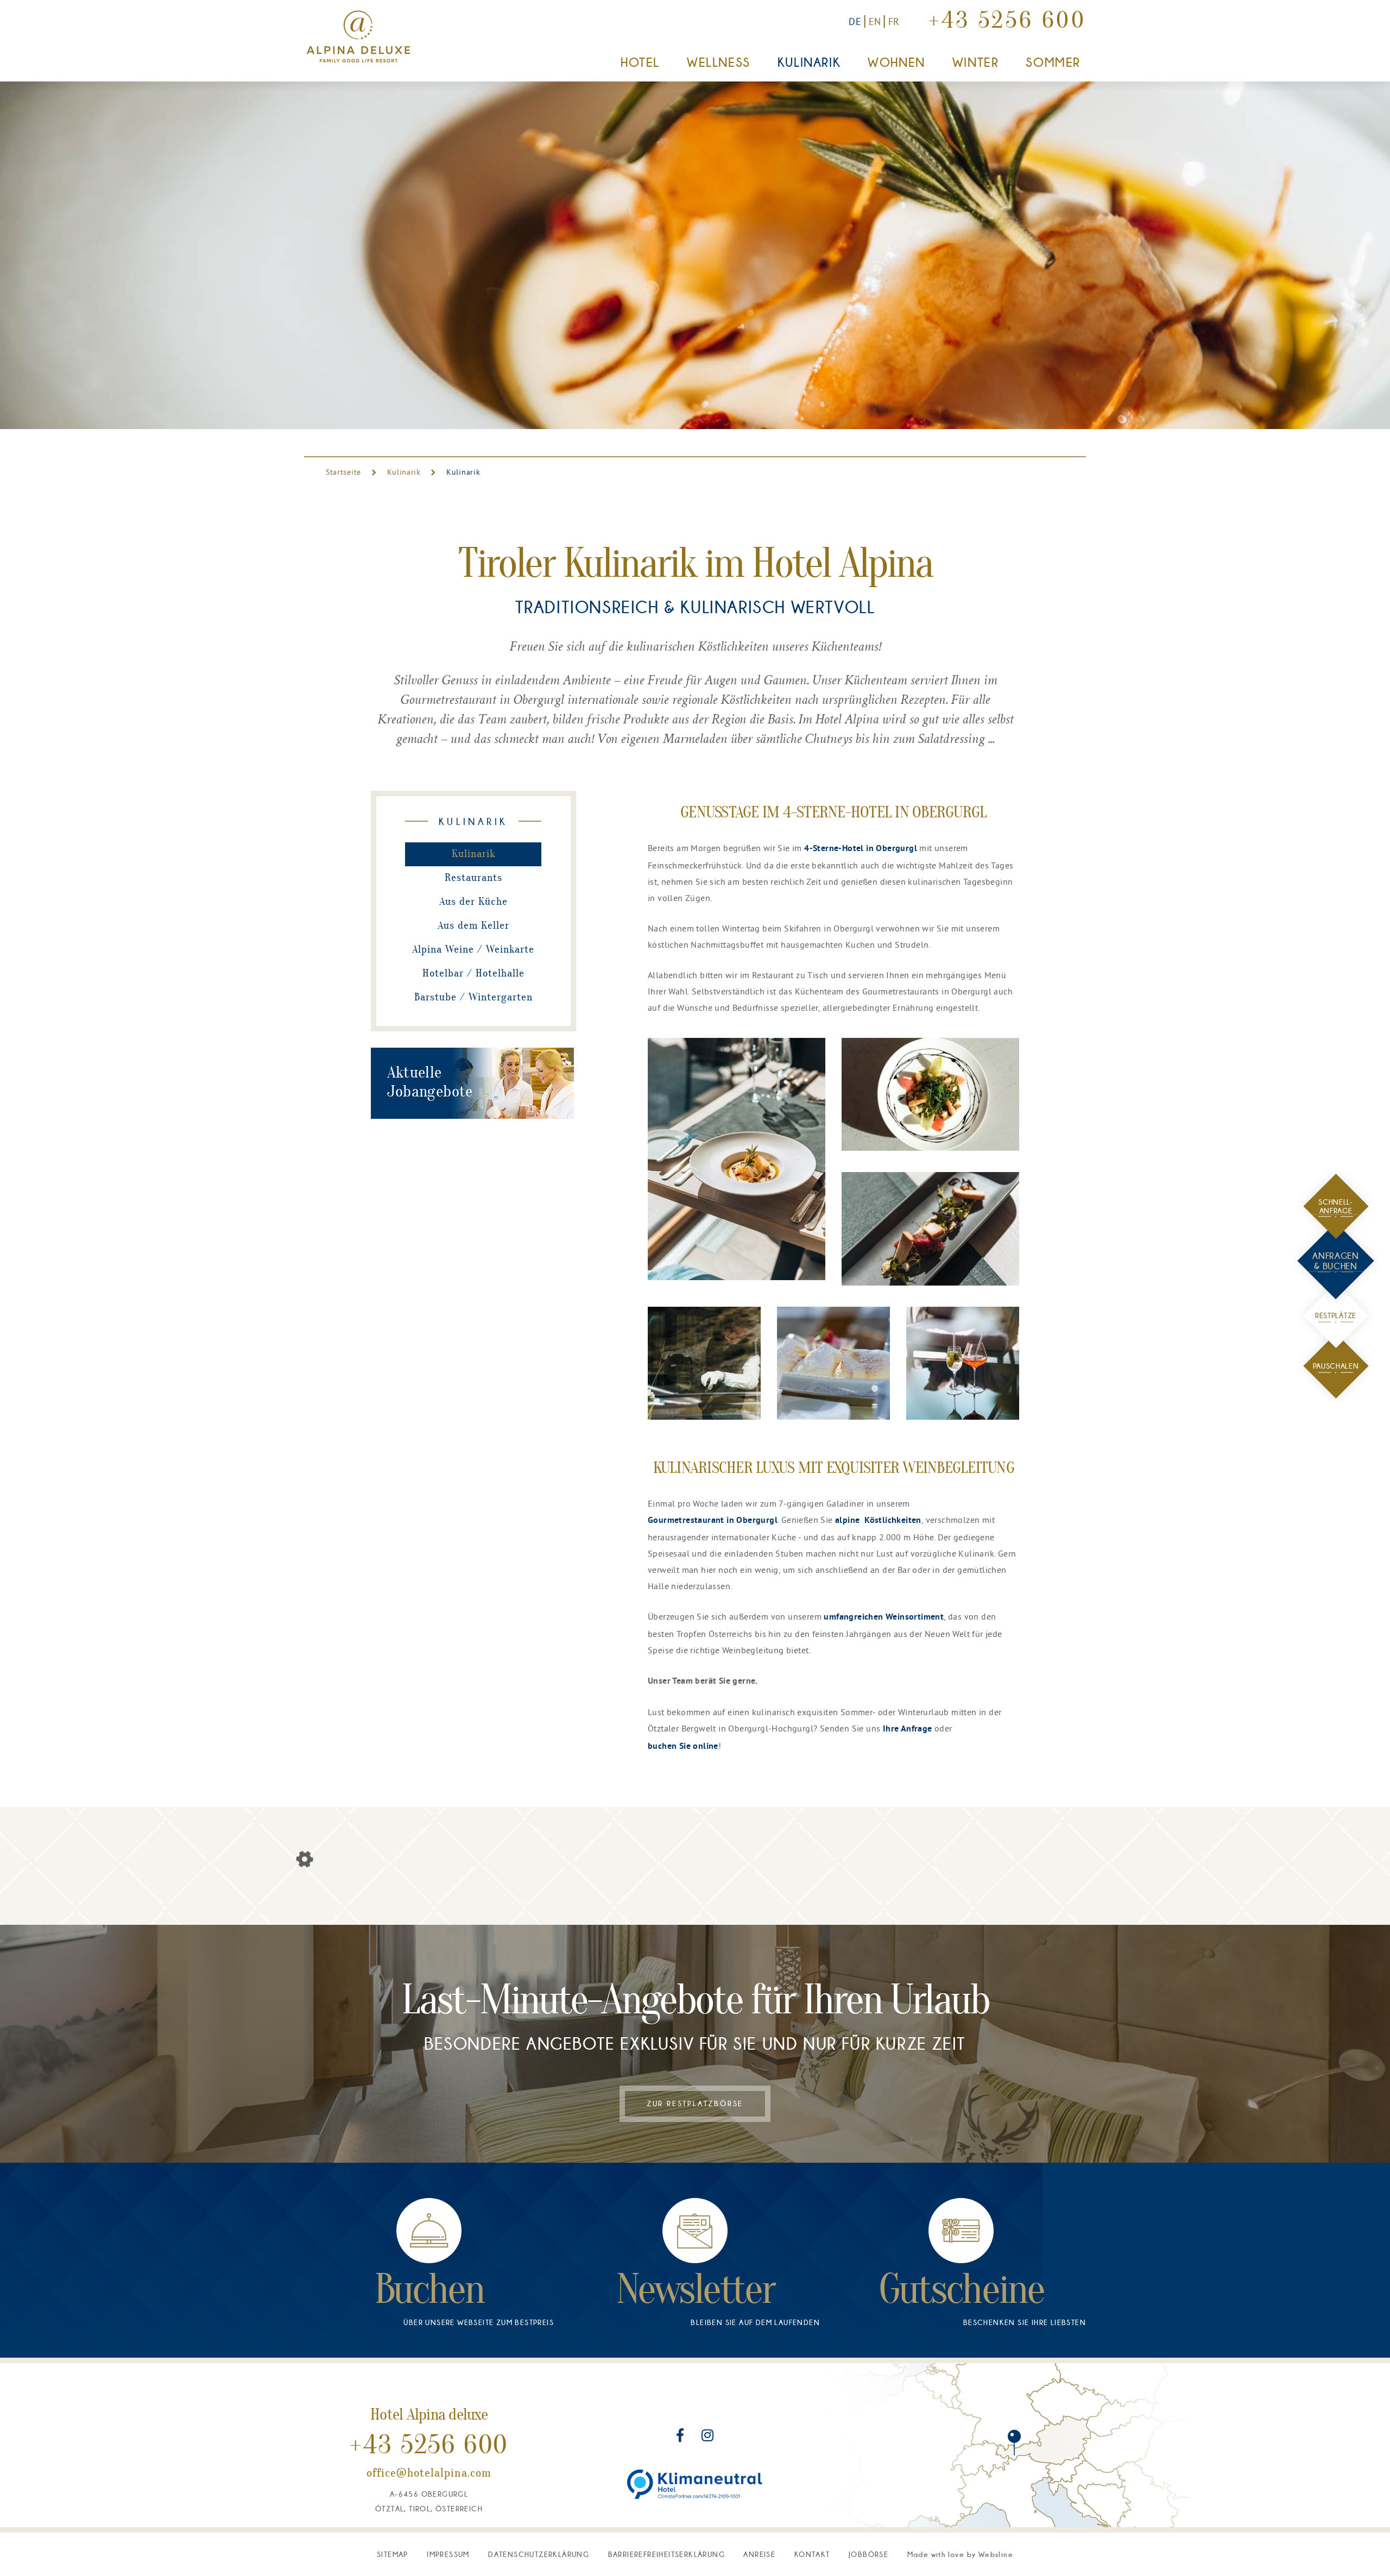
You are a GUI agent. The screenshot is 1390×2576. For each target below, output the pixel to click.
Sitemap (393, 2554)
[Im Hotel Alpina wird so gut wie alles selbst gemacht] (737, 1159)
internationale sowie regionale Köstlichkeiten (679, 701)
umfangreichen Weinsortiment (884, 1617)
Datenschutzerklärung (539, 2554)
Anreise (759, 2554)
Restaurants (473, 878)
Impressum (448, 2554)
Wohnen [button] (896, 62)
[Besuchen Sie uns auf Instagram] (707, 2437)
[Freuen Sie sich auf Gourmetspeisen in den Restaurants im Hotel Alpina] (930, 1094)
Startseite (345, 472)
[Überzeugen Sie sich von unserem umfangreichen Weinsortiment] (704, 1363)
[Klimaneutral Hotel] (695, 2484)
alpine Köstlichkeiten (878, 1521)
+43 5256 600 (1007, 22)
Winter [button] (976, 62)
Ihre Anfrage (908, 1729)
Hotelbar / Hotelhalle (473, 974)
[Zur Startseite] (358, 37)
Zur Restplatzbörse (695, 2103)
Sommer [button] (1053, 62)
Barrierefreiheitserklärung (666, 2554)
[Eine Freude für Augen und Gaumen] (963, 1363)
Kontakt (812, 2554)
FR (894, 21)
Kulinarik (404, 472)
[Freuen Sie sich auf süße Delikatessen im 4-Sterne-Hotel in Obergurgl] (833, 1363)
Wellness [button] (719, 62)
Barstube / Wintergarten (473, 998)
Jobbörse (868, 2554)
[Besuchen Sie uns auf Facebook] (681, 2437)
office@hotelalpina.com (429, 2474)
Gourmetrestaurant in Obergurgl (713, 1521)
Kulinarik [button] (809, 62)
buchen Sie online (683, 1747)
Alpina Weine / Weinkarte (473, 950)
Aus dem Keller (473, 926)
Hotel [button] (640, 62)
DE (855, 21)
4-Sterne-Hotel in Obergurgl (861, 849)
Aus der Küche (473, 902)
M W (960, 2554)
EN (875, 21)
